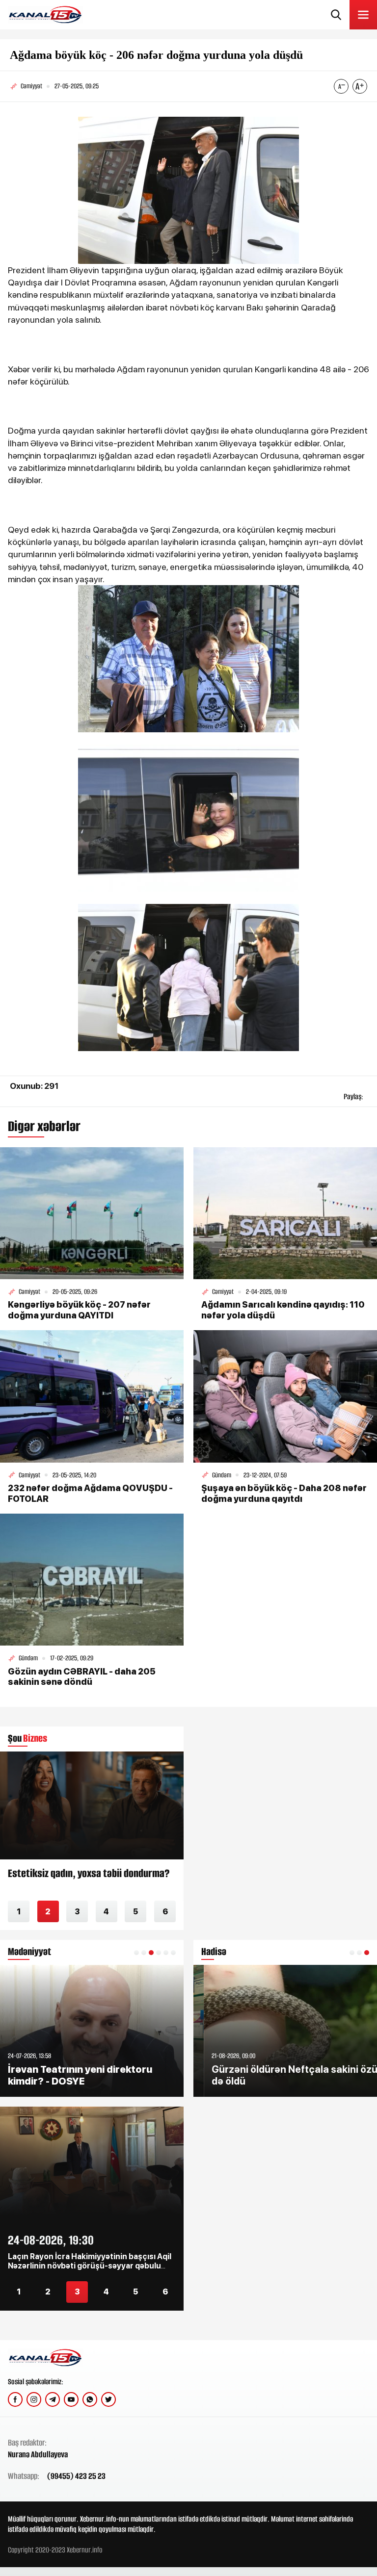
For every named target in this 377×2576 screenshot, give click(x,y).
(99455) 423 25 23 (76, 2476)
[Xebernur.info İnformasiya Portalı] (45, 15)
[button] (136, 1953)
